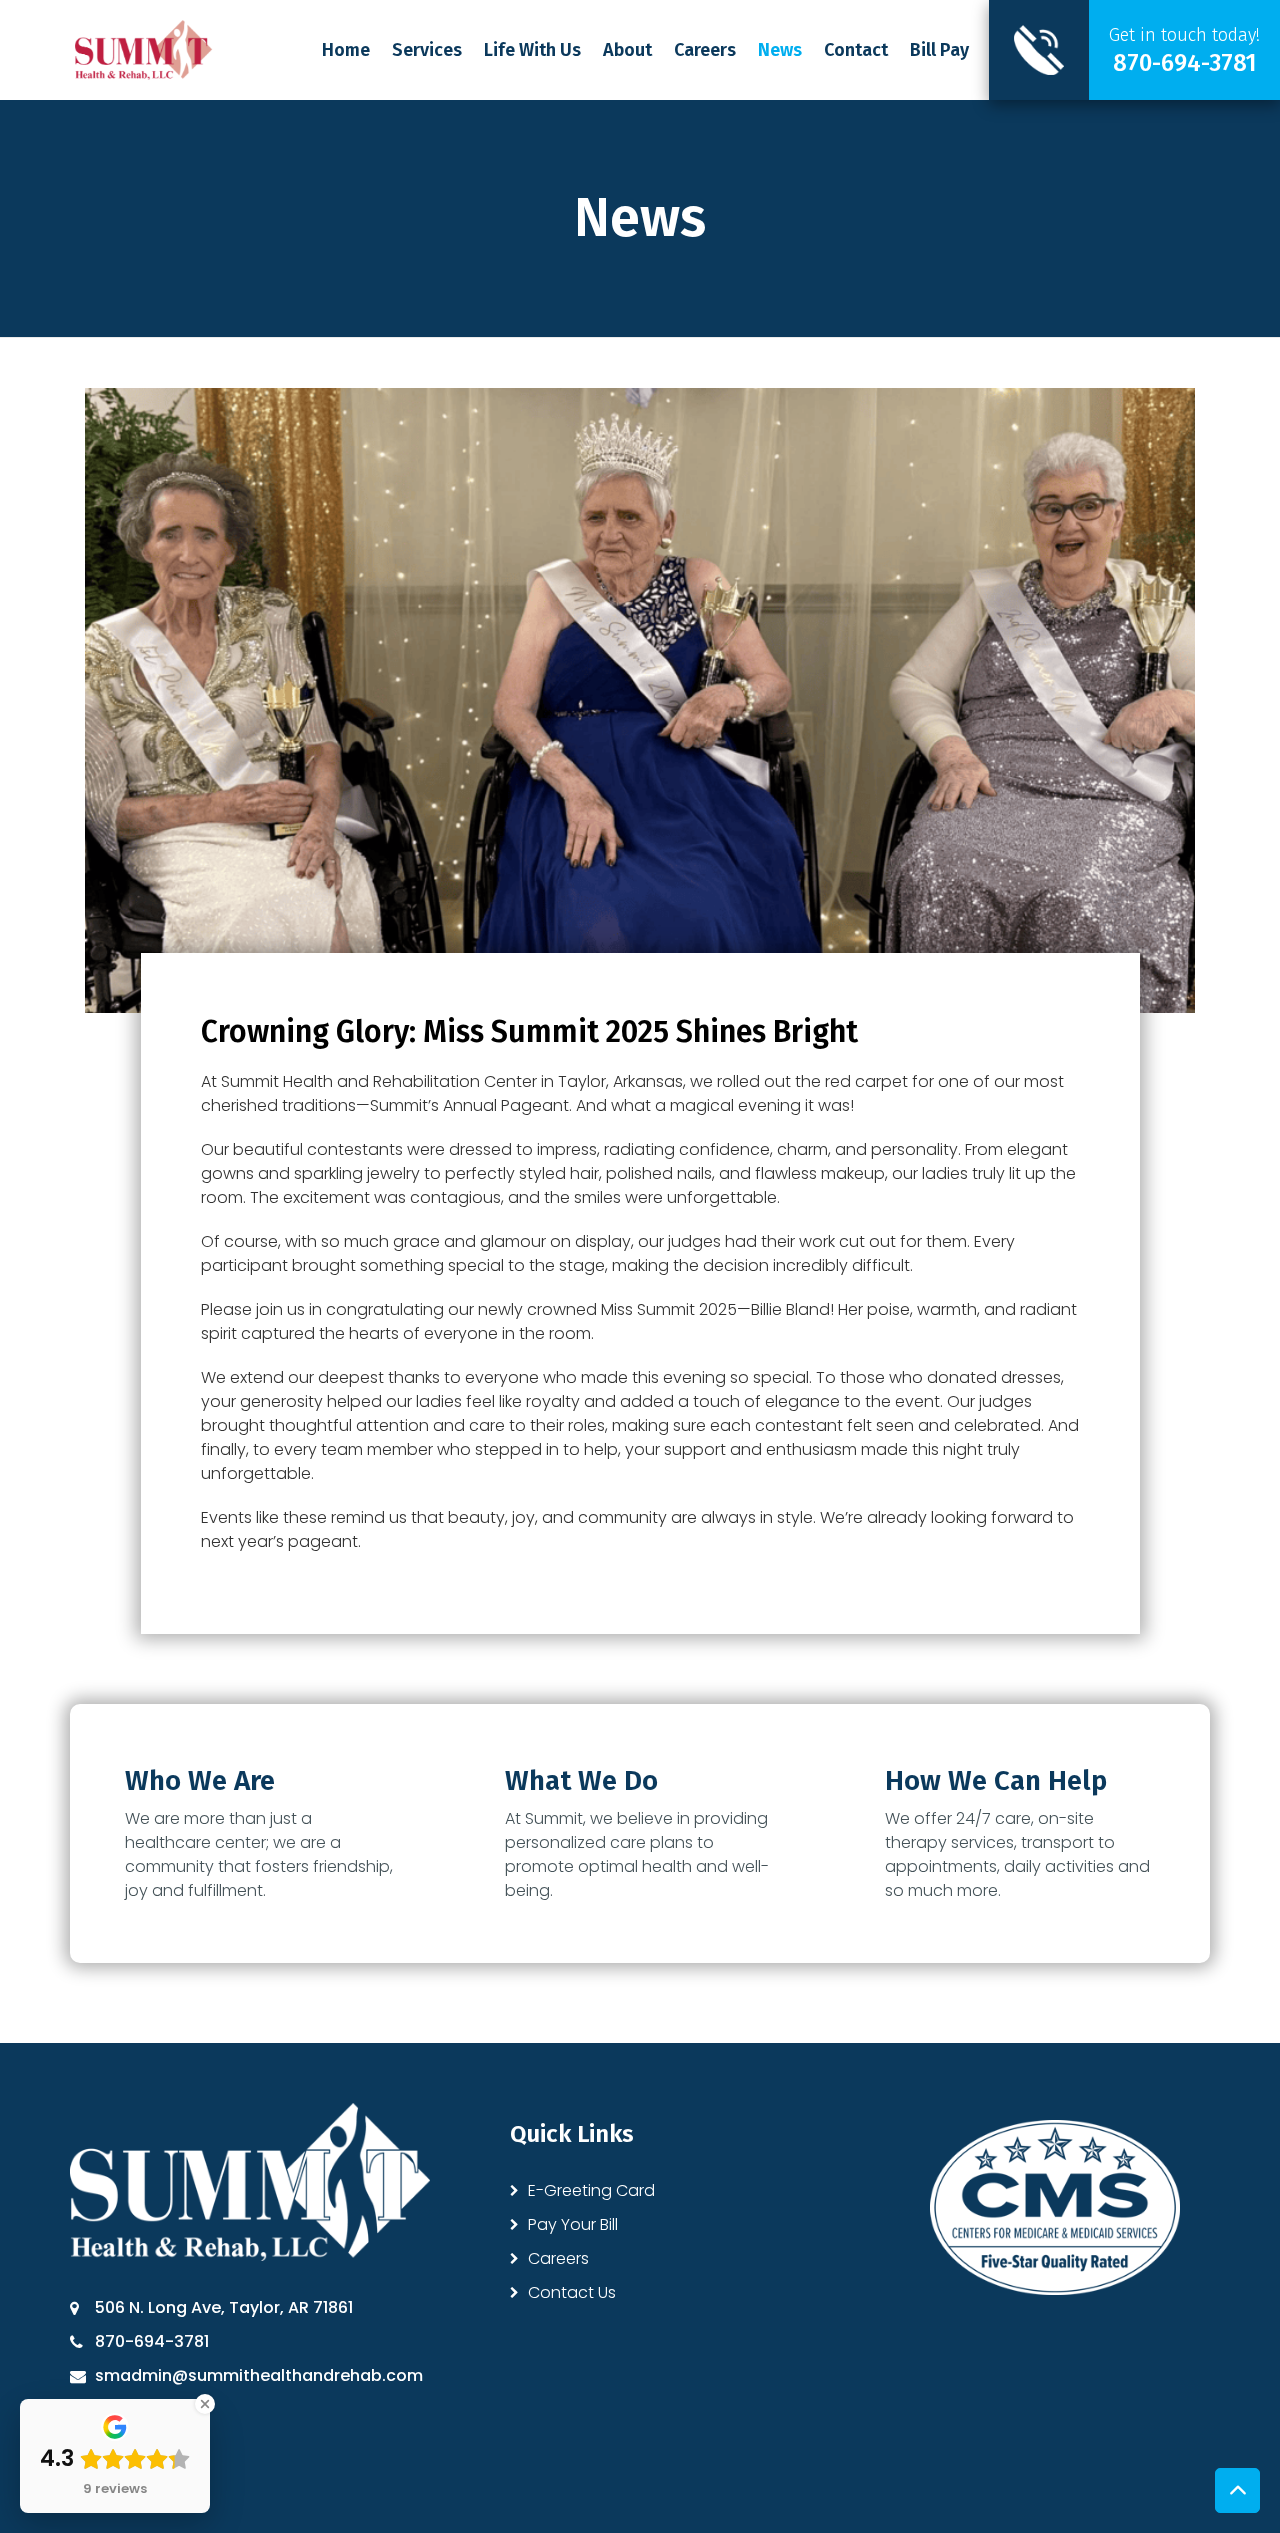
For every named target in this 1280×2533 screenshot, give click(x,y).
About (627, 50)
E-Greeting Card (591, 2190)
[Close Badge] (205, 2404)
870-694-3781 (152, 2341)
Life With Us (532, 50)
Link (1134, 50)
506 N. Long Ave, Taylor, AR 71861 (224, 2307)
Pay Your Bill (573, 2224)
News (780, 50)
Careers (705, 50)
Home (346, 50)
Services (427, 50)
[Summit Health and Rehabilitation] (143, 48)
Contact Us (572, 2292)
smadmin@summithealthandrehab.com (259, 2375)
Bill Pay (939, 50)
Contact (856, 50)
